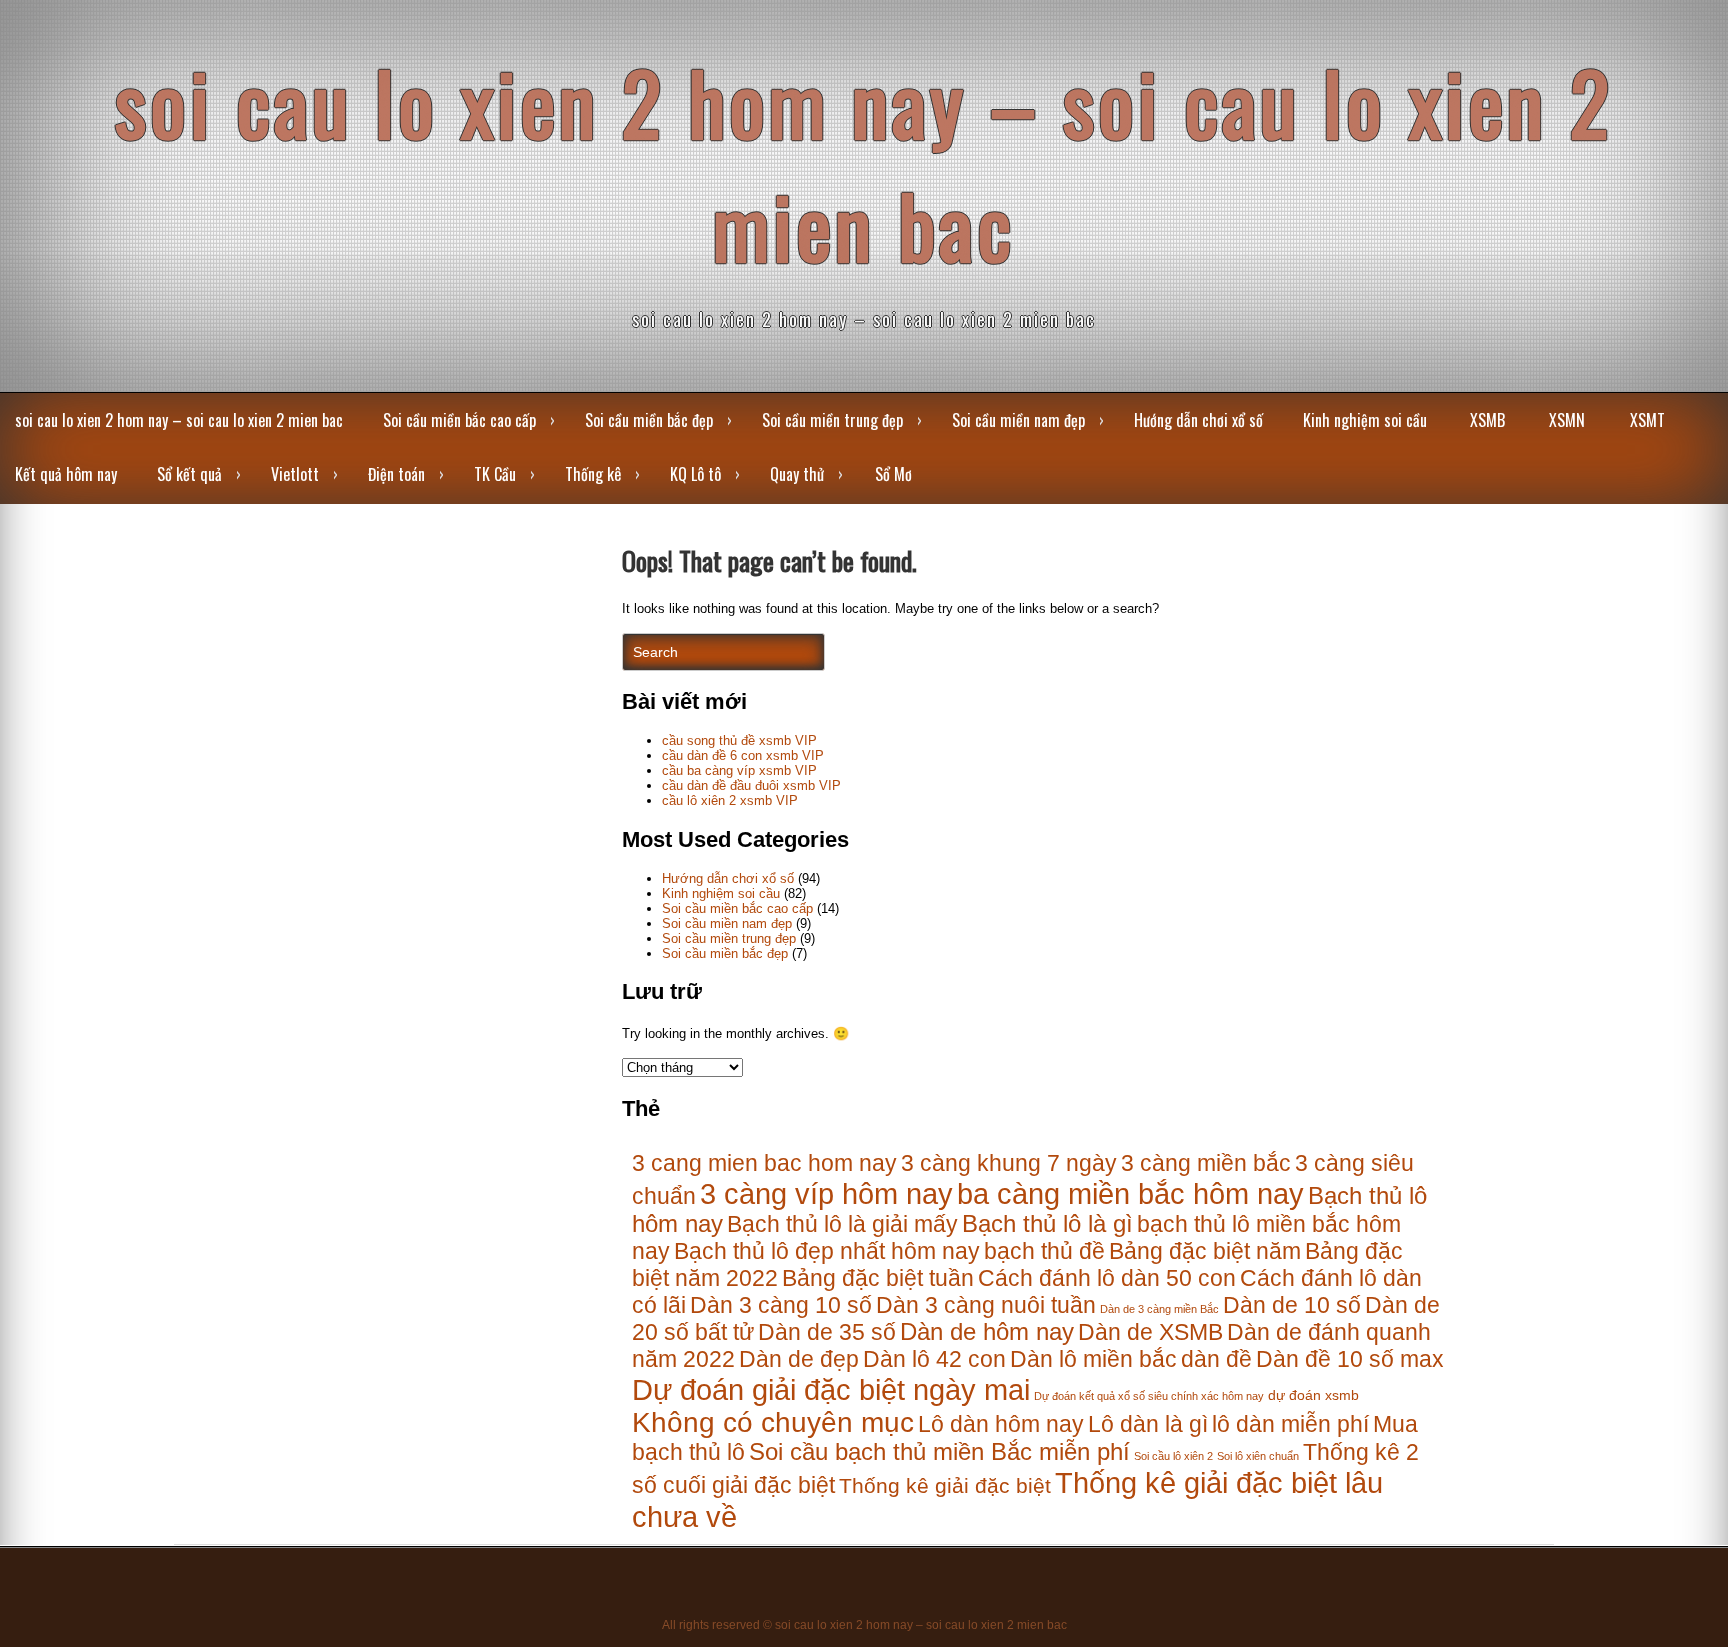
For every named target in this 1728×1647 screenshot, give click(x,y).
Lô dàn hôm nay (1001, 1424)
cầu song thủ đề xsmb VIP (739, 740)
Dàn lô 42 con (934, 1359)
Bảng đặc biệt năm (1205, 1251)
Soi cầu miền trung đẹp (832, 420)
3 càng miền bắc (1206, 1163)
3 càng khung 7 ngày (1009, 1163)
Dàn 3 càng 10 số (781, 1305)
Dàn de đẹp (799, 1359)
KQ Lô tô (695, 474)
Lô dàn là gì (1148, 1424)
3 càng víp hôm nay (826, 1193)
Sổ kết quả (189, 474)
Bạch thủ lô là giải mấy (842, 1224)
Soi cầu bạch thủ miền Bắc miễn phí (939, 1452)
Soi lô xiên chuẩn (1258, 1456)
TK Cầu (495, 474)
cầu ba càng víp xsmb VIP (739, 770)
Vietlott (295, 474)
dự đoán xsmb (1313, 1395)
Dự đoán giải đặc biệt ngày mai (831, 1389)
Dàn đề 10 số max (1350, 1359)
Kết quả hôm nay (66, 474)
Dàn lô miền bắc (1093, 1359)
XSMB (1487, 420)
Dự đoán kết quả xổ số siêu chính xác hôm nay (1149, 1396)
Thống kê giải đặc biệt (945, 1485)
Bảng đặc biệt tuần (878, 1278)
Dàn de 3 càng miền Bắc (1159, 1309)
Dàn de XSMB (1150, 1332)
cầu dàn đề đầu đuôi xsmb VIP (751, 785)
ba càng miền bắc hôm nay (1130, 1193)
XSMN (1567, 420)
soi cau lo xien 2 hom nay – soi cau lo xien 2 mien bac (864, 163)
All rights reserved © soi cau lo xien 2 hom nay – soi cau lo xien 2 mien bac (864, 1625)
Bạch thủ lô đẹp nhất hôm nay (827, 1251)
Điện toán (396, 474)
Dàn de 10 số (1292, 1305)
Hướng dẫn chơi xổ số (1198, 420)
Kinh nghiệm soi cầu (1365, 420)
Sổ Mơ (893, 474)
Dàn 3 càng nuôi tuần (986, 1305)
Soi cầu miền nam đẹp (1018, 420)
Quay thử (797, 474)
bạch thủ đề (1044, 1251)
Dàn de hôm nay (987, 1332)
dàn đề (1216, 1359)
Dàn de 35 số (827, 1332)
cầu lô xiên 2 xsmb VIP (730, 800)
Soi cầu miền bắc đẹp (649, 420)
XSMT (1647, 420)
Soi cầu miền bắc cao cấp (459, 420)
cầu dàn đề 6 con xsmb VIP (743, 755)
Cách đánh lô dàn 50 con (1107, 1278)
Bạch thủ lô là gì (1047, 1224)
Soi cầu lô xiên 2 (1173, 1456)
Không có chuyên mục (773, 1422)
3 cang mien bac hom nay (764, 1163)
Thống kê (593, 474)
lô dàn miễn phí (1290, 1424)
